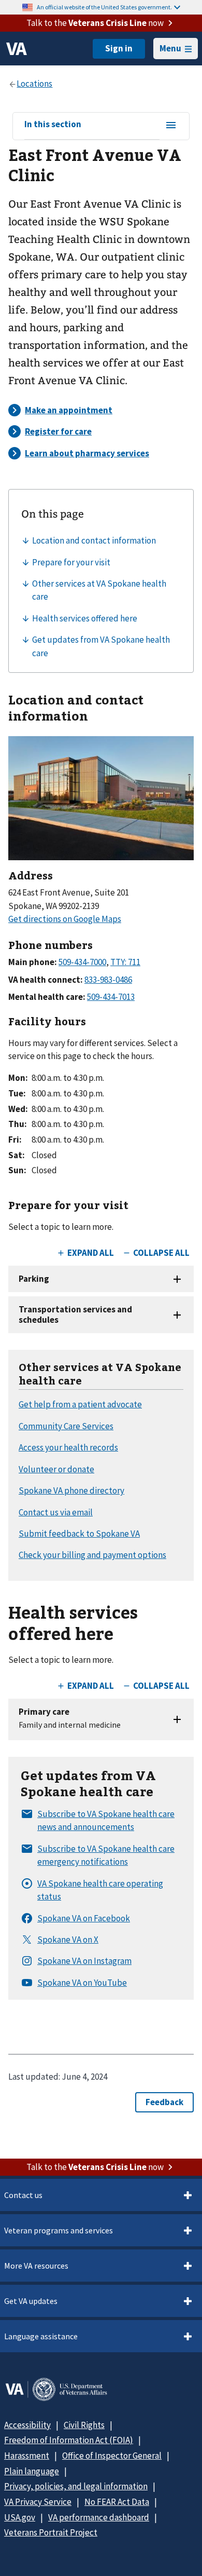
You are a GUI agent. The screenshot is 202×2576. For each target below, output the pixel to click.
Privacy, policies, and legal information (76, 2486)
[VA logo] (17, 49)
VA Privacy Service (38, 2502)
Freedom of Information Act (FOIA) (69, 2440)
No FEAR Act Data (117, 2502)
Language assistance (41, 2336)
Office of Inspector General (112, 2456)
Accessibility (27, 2425)
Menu (170, 48)
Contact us (23, 2195)
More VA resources (36, 2266)
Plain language (32, 2471)
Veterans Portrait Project (51, 2532)
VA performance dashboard (99, 2517)
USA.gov (20, 2517)
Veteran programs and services (59, 2230)
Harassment (27, 2456)
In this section (53, 125)
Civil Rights (84, 2425)
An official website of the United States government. (104, 7)
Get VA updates (31, 2301)
